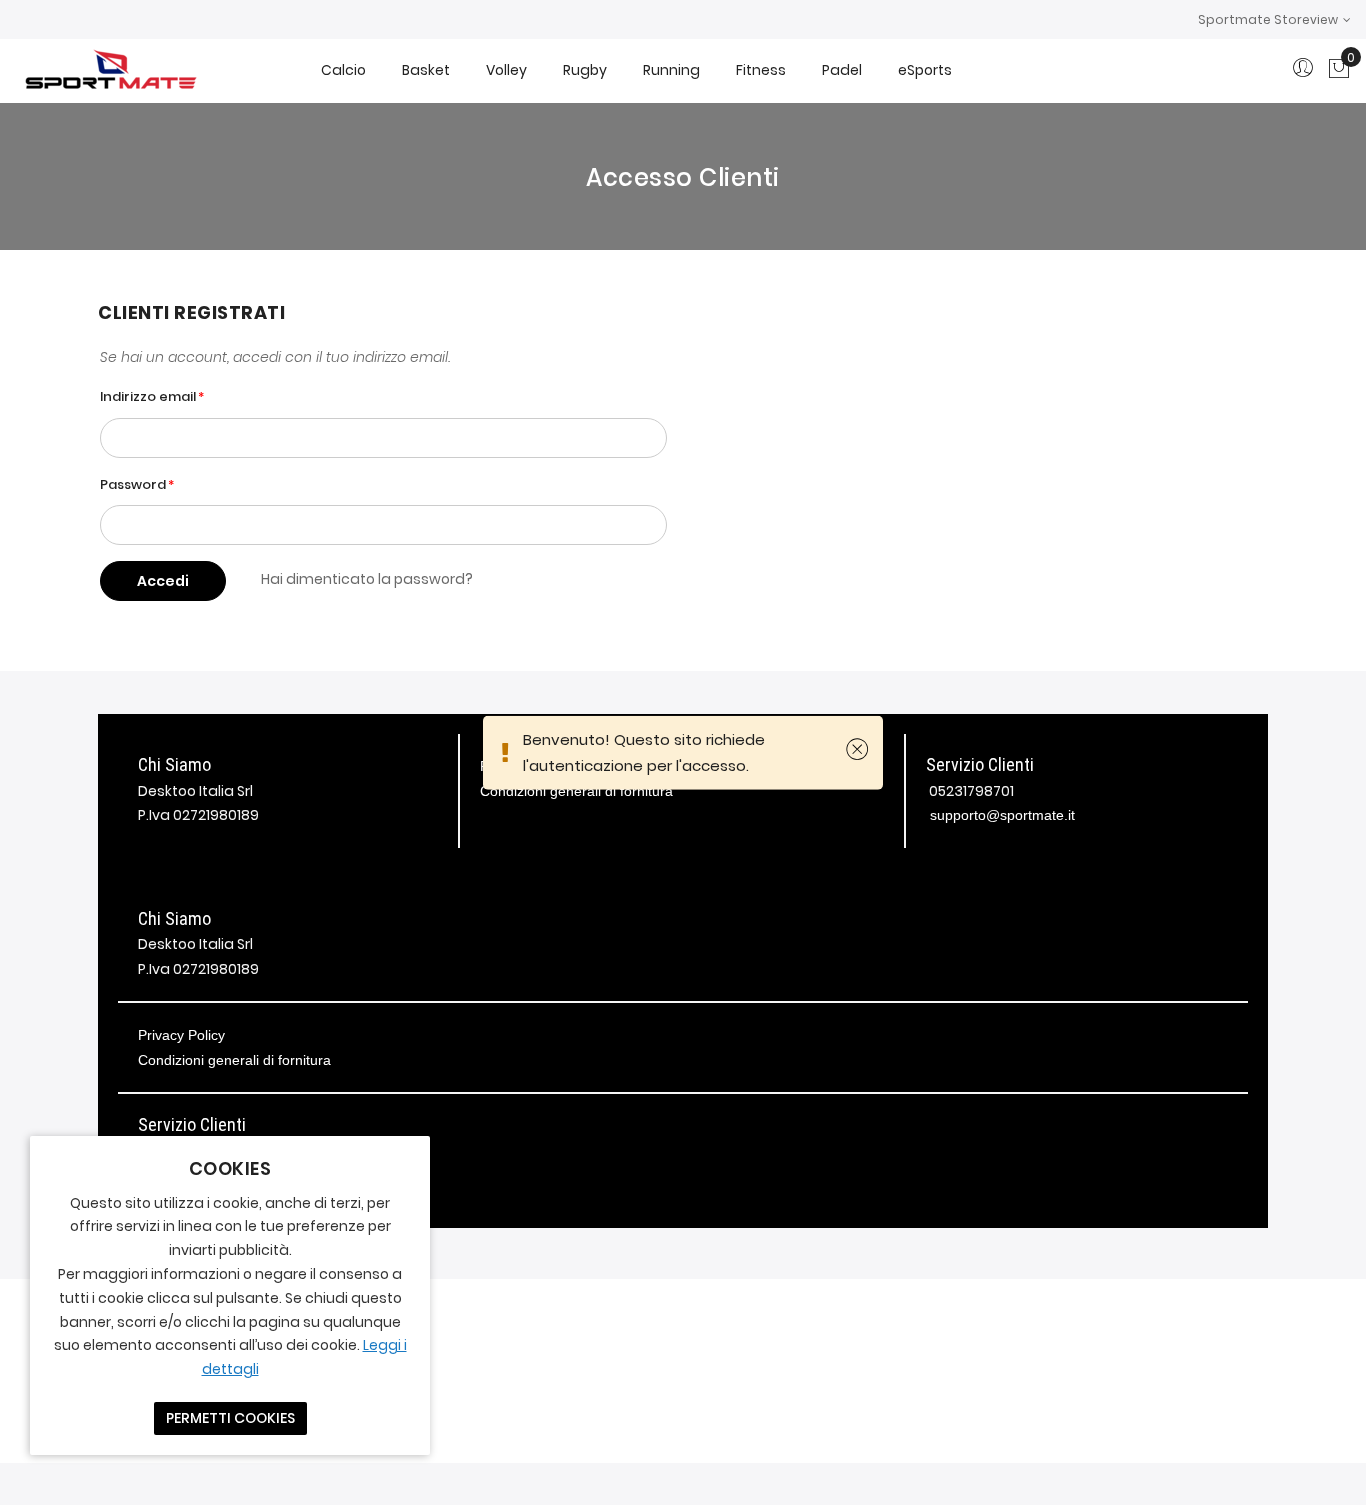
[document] (230, 1295)
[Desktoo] (109, 70)
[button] (1274, 19)
